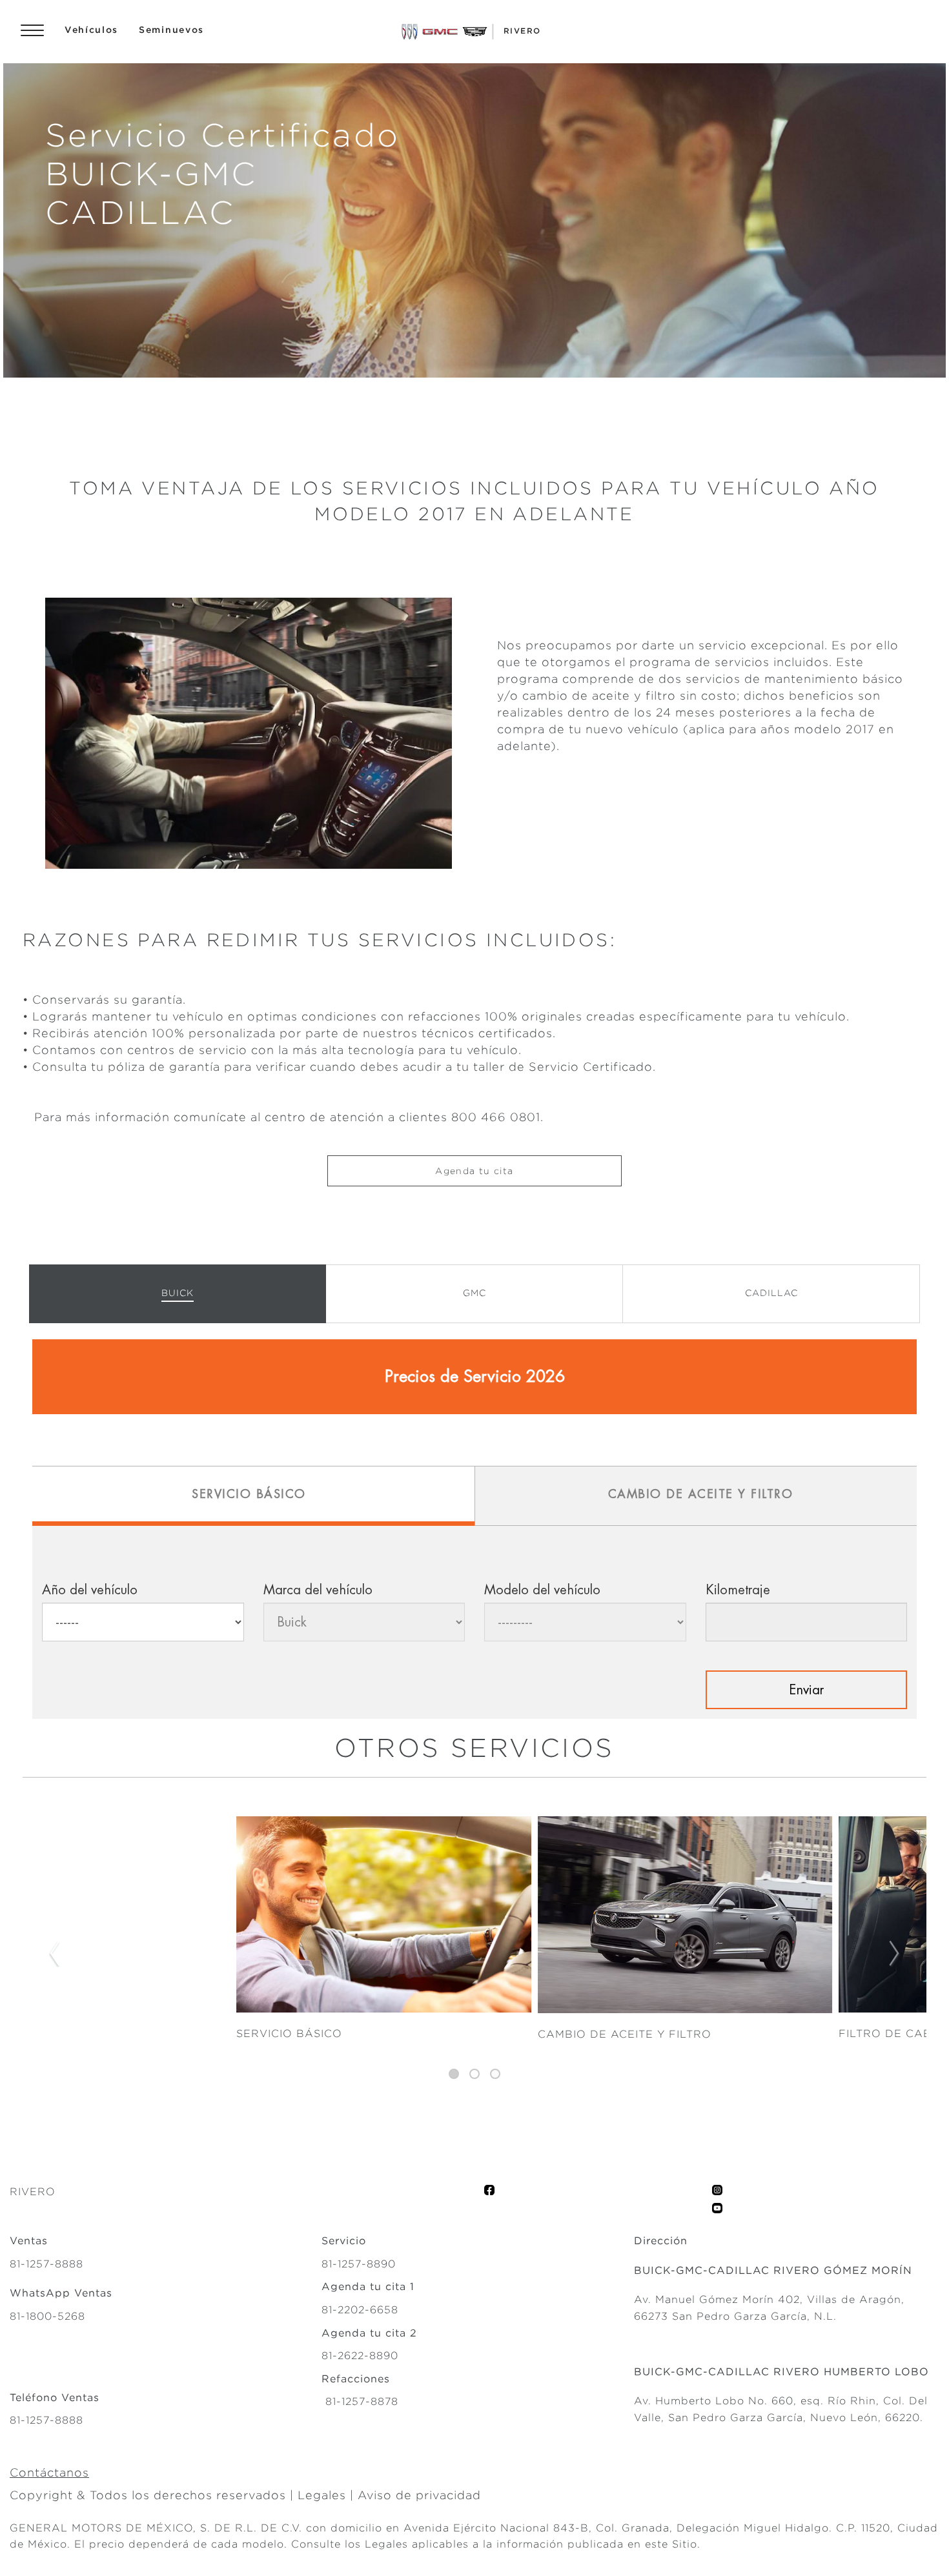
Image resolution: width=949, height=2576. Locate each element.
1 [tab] (454, 2074)
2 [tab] (474, 2074)
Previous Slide (54, 1954)
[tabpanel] (474, 1955)
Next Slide (895, 1954)
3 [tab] (495, 2074)
